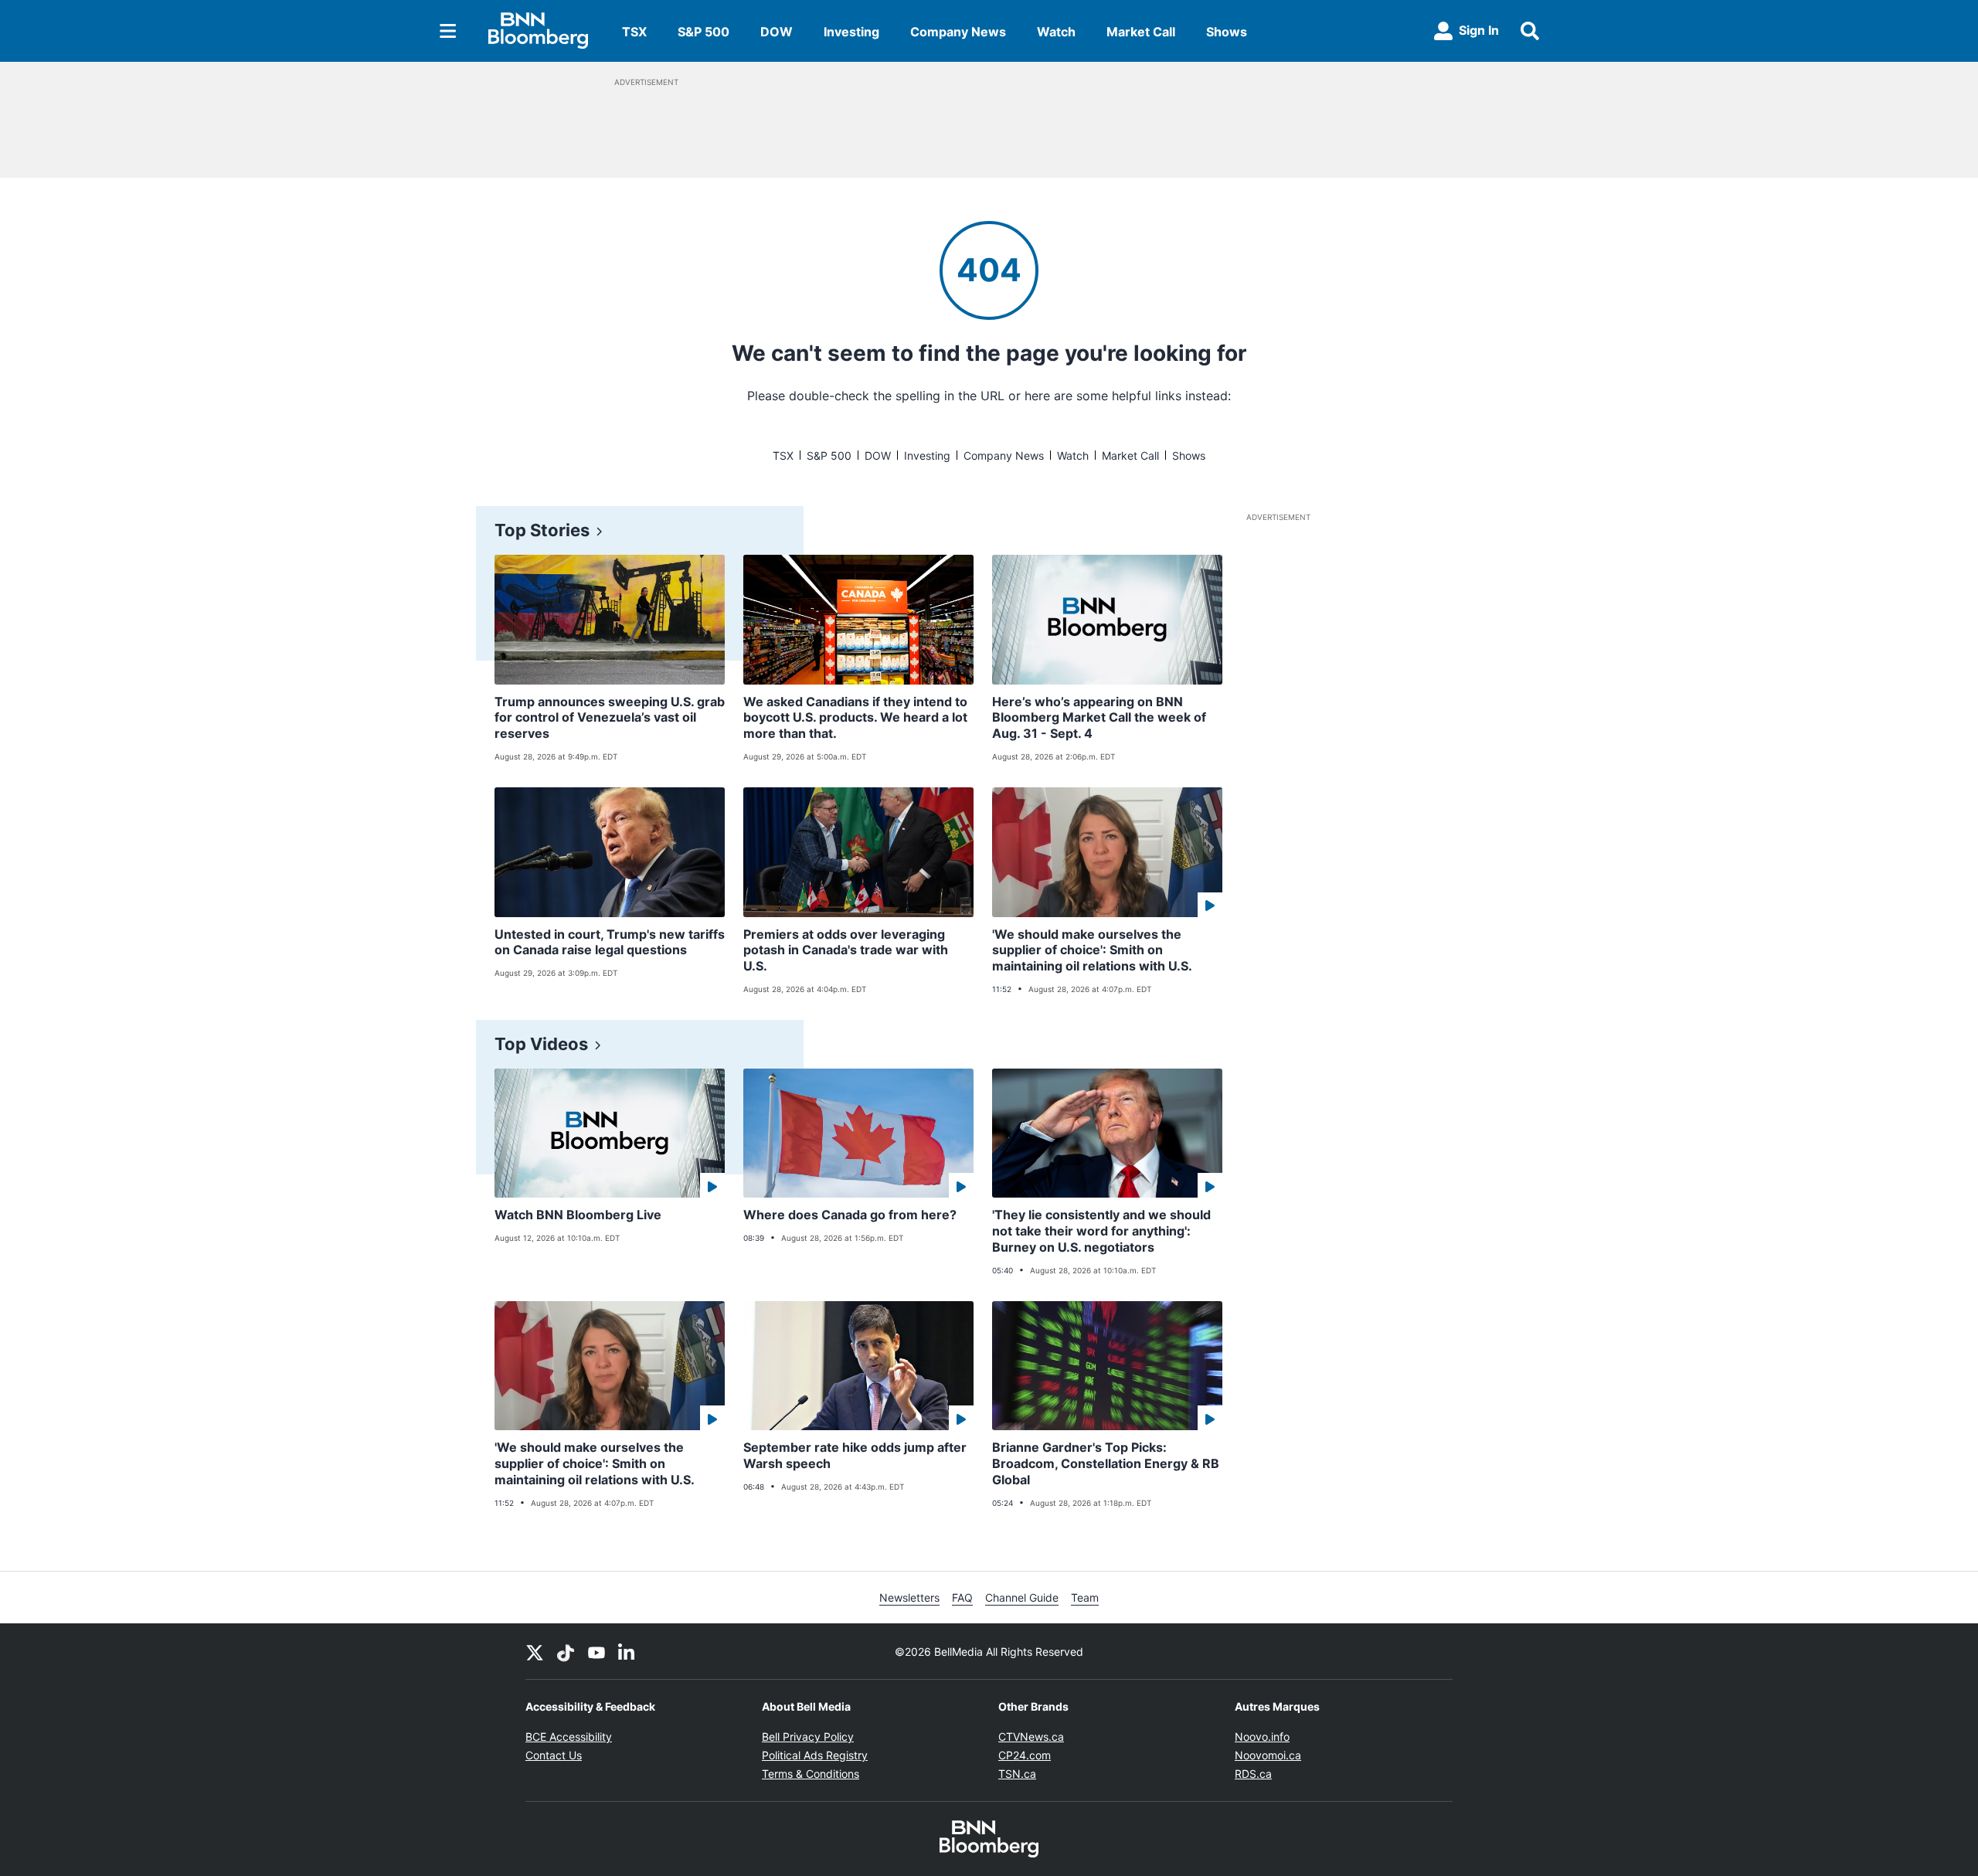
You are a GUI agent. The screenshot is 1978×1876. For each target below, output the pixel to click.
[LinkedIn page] (627, 1651)
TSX (634, 32)
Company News (958, 32)
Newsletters (909, 1597)
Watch (1056, 32)
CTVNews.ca (1031, 1737)
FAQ (962, 1597)
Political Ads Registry (815, 1755)
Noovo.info (1262, 1737)
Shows (1227, 32)
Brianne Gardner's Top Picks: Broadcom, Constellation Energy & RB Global (1106, 1463)
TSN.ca (1017, 1774)
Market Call (1141, 32)
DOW (777, 32)
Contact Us (554, 1755)
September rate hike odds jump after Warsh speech (855, 1455)
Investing (851, 32)
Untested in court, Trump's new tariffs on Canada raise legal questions (610, 942)
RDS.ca (1253, 1774)
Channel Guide (1022, 1597)
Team (1085, 1597)
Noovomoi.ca (1268, 1755)
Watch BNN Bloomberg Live (578, 1215)
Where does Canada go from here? (850, 1215)
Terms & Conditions (811, 1774)
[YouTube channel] (596, 1651)
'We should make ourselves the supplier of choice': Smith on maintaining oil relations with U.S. (1092, 950)
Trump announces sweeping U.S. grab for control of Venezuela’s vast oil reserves (610, 718)
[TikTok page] (566, 1651)
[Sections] (448, 31)
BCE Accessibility (569, 1737)
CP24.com (1025, 1755)
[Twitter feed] (535, 1651)
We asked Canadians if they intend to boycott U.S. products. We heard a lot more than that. (855, 718)
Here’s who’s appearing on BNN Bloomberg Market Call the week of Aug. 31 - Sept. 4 (1099, 718)
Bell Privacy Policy (808, 1737)
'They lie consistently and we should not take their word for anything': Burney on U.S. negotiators (1101, 1231)
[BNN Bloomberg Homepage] (538, 31)
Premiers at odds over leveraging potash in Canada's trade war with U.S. (846, 950)
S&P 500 (704, 32)
